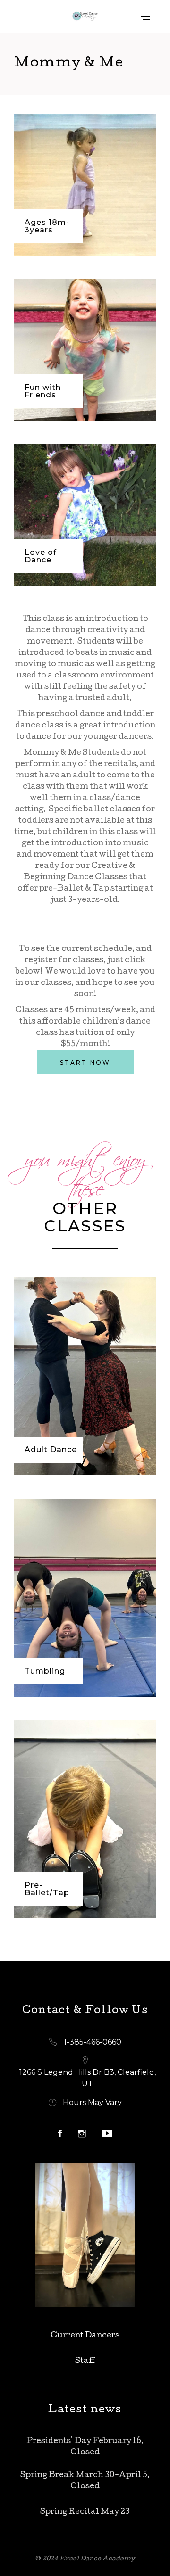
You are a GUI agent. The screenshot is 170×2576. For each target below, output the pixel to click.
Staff (85, 2361)
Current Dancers (85, 2336)
